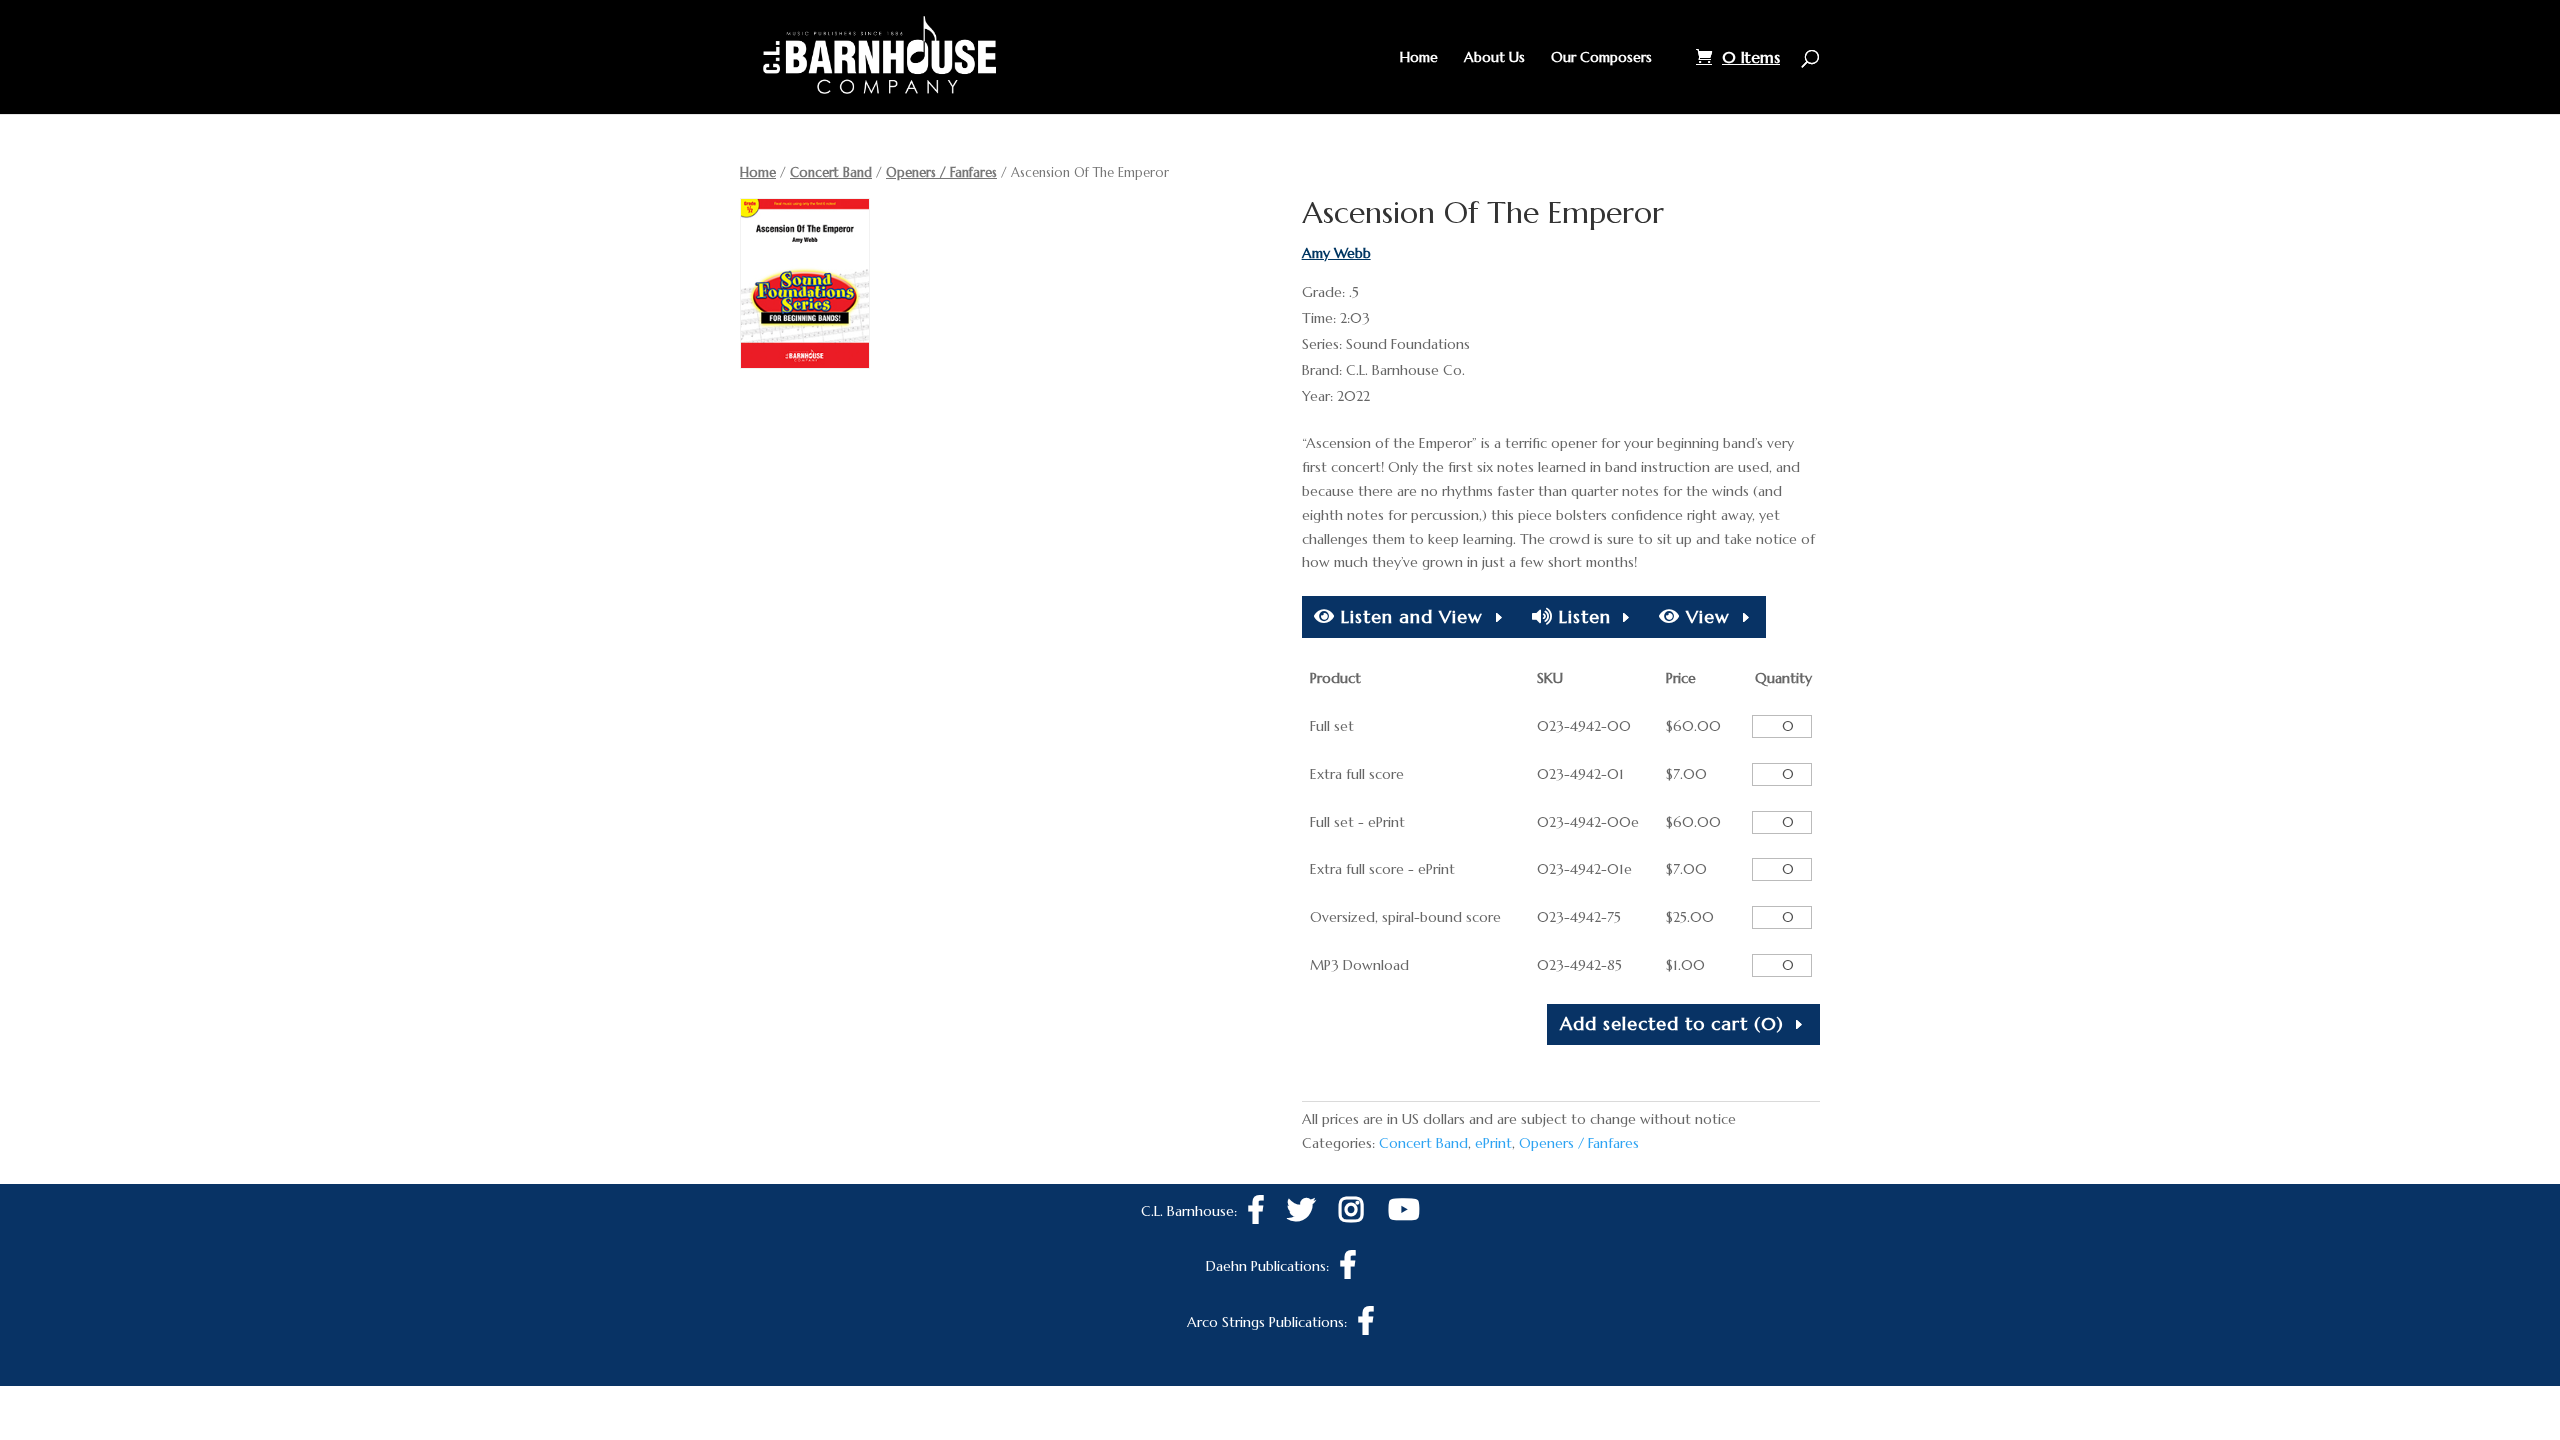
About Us (1494, 58)
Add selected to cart (1672, 1023)
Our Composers (1601, 58)
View (1705, 616)
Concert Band (831, 172)
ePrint (1493, 1143)
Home (1419, 58)
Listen (1582, 616)
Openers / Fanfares (941, 172)
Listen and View (1409, 616)
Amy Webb (1336, 253)
